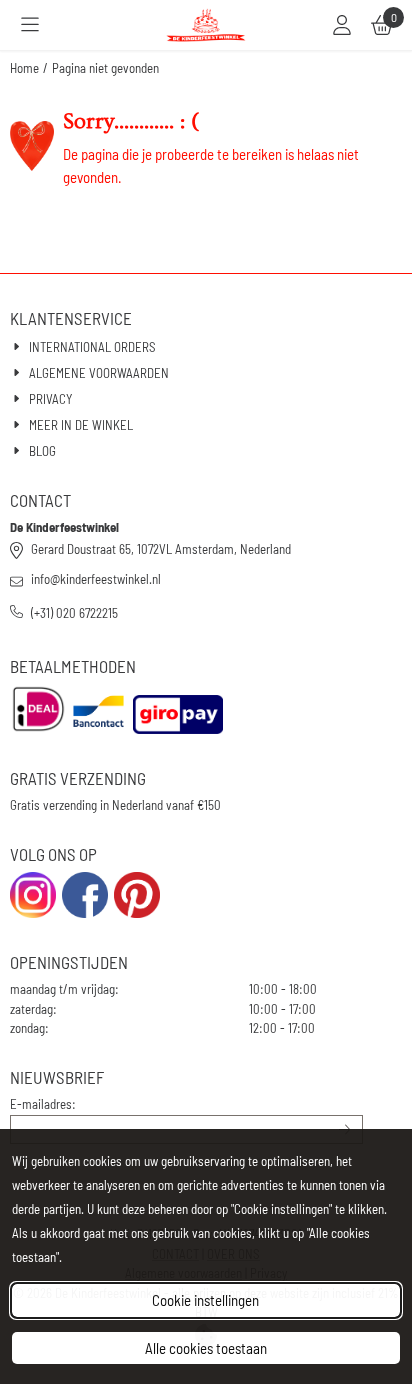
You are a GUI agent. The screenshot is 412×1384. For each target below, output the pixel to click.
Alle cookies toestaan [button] (206, 1348)
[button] (30, 25)
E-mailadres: (43, 1104)
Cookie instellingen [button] (205, 1300)
